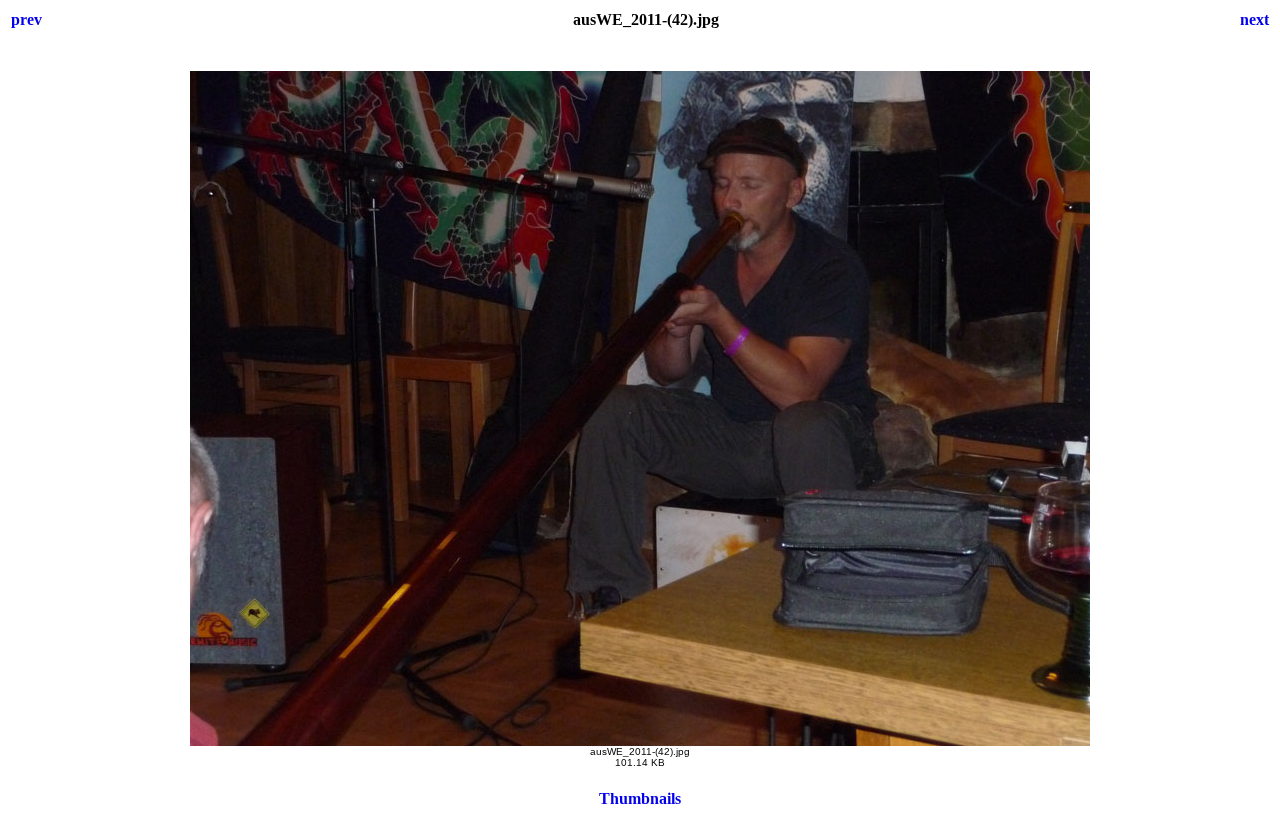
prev (26, 19)
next (1254, 19)
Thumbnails (640, 798)
